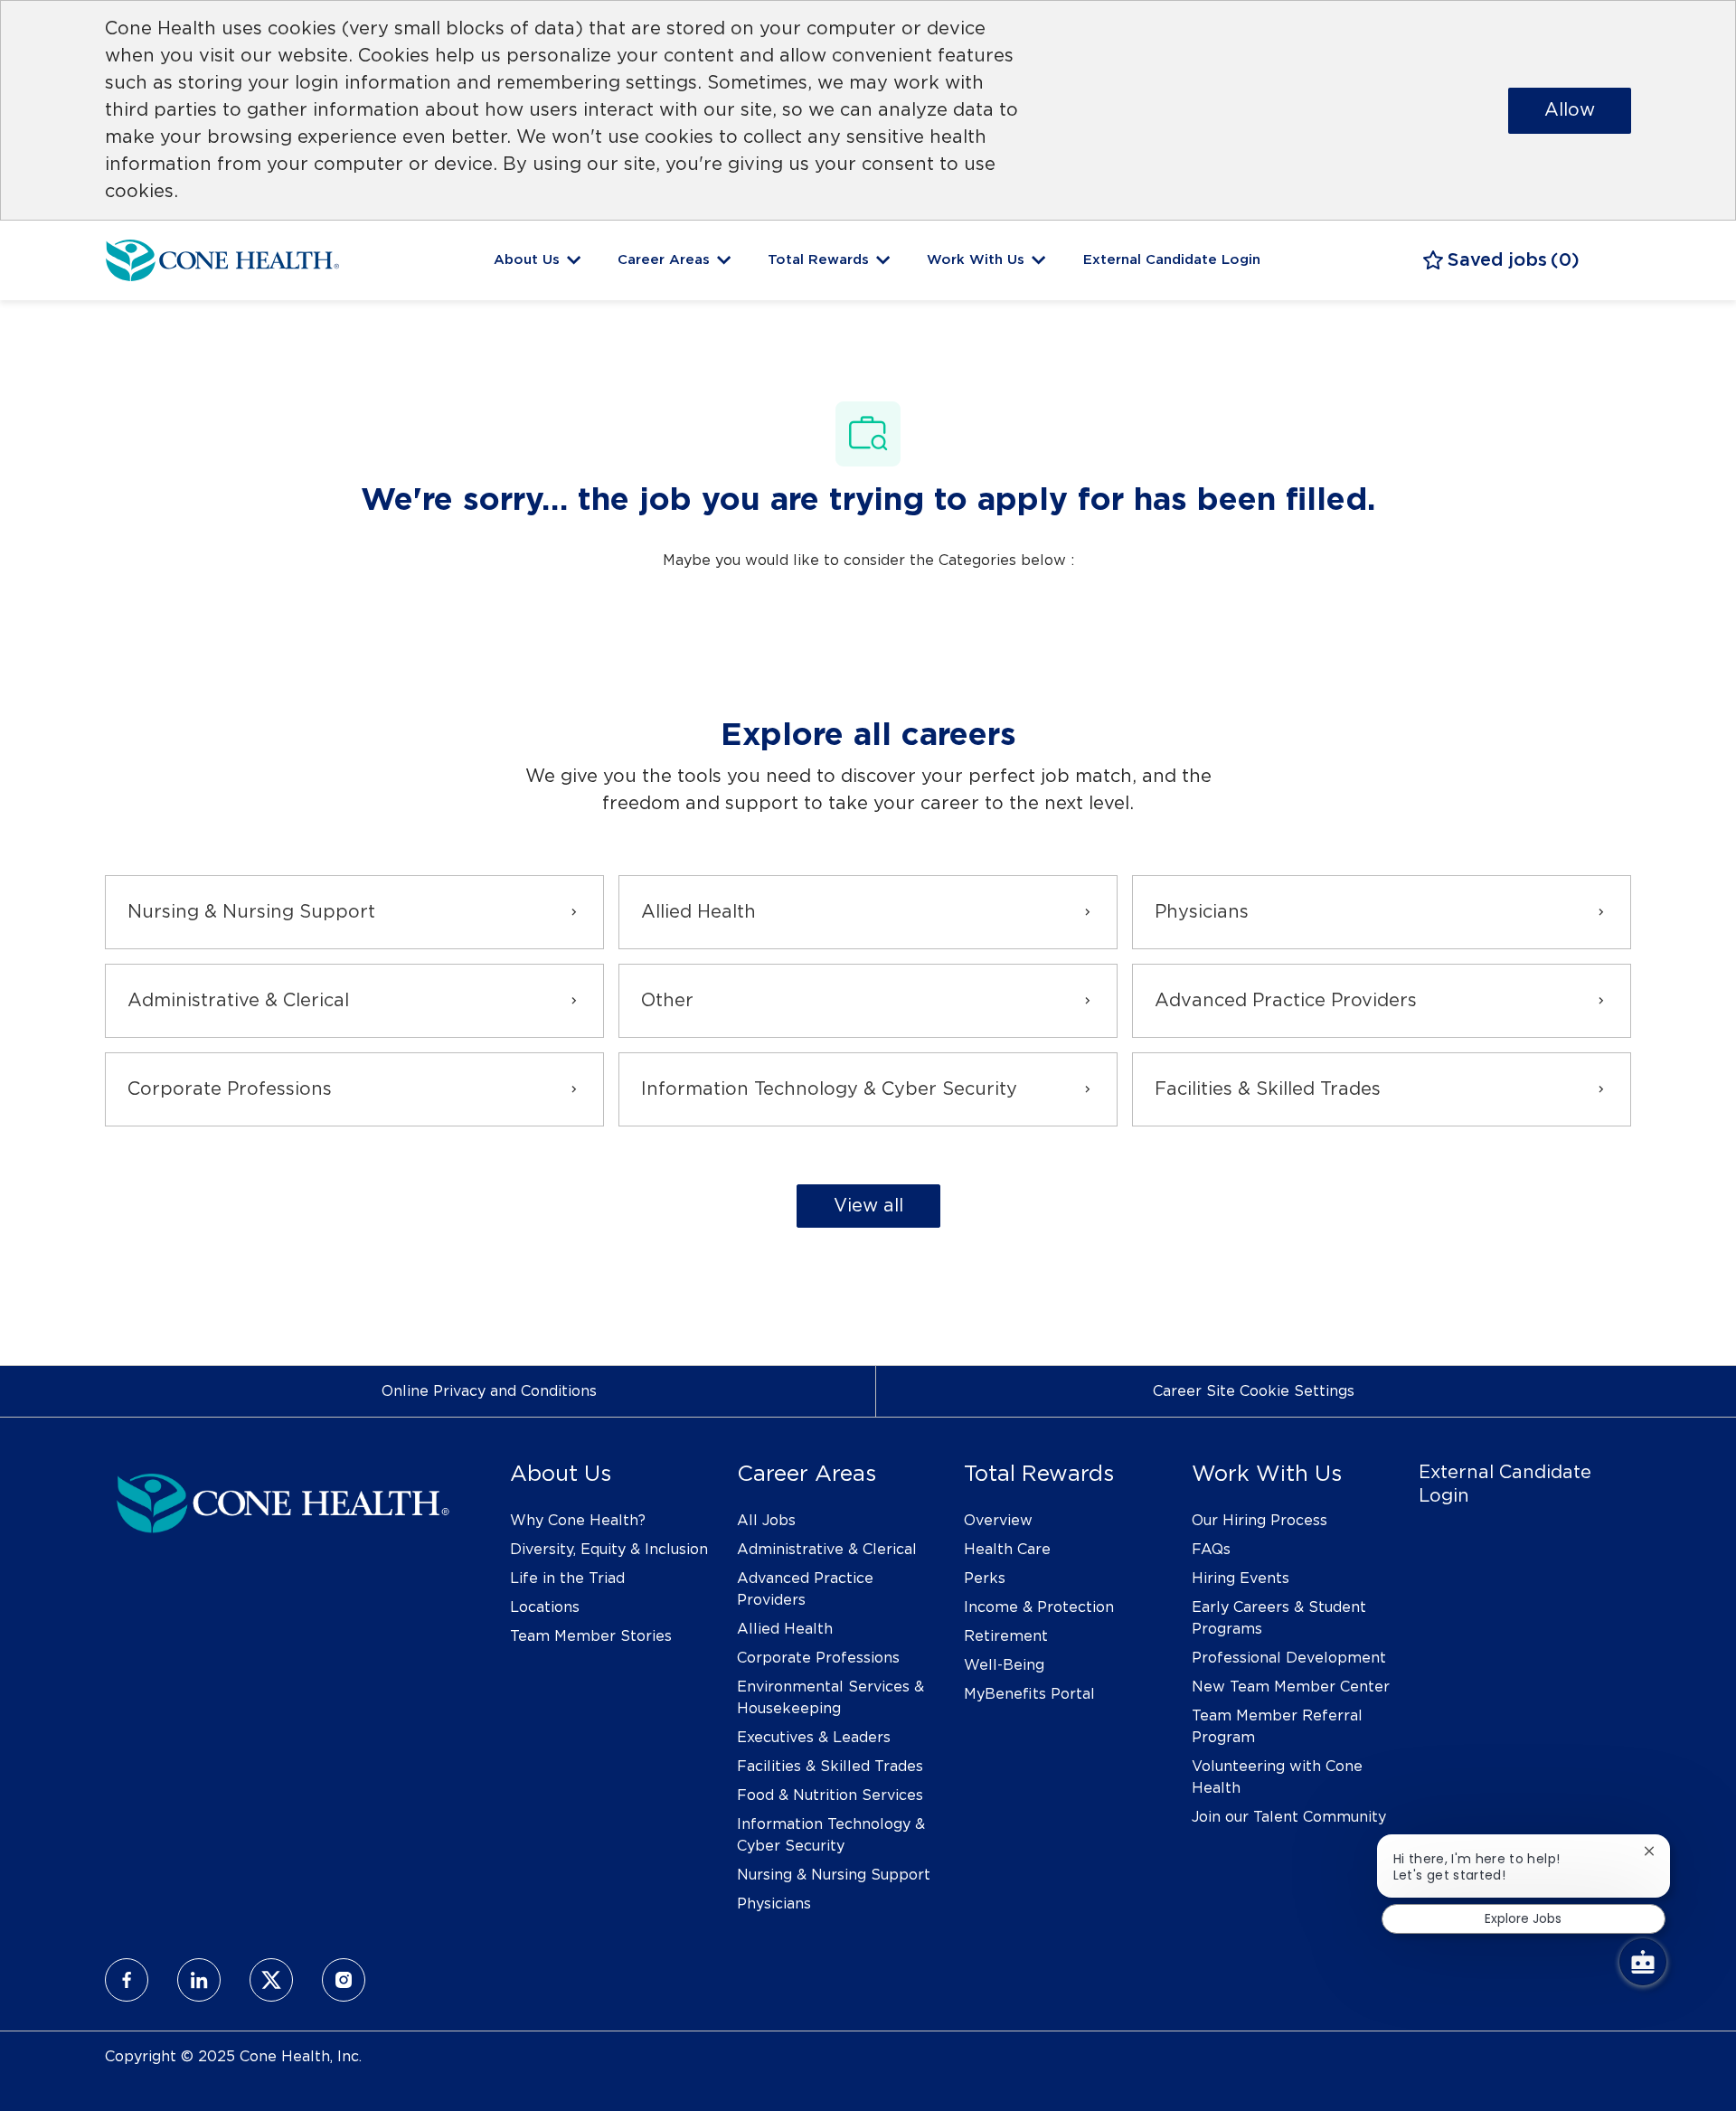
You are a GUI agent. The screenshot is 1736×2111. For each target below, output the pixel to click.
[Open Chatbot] (1643, 1962)
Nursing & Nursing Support (834, 1875)
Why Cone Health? (578, 1521)
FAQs (1211, 1550)
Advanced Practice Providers (805, 1589)
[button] (868, 1206)
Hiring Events (1241, 1579)
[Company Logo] (222, 258)
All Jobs (766, 1521)
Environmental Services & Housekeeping (830, 1698)
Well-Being (1004, 1665)
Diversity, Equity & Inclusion (609, 1550)
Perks (985, 1579)
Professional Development (1289, 1658)
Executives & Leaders (814, 1738)
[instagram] (344, 1980)
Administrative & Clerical (827, 1550)
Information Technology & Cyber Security (831, 1835)
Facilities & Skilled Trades (830, 1767)
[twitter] (271, 1980)
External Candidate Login (1172, 260)
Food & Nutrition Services (830, 1795)
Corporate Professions (818, 1658)
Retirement (1006, 1636)
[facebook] (127, 1980)
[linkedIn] (199, 1980)
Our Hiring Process (1260, 1521)
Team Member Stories (591, 1636)
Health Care (1007, 1550)
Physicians (774, 1904)
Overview (998, 1521)
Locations (545, 1607)
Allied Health (785, 1629)
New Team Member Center (1291, 1687)
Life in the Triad (567, 1579)
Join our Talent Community (1289, 1817)
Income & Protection (1039, 1607)
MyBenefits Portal (1029, 1694)
